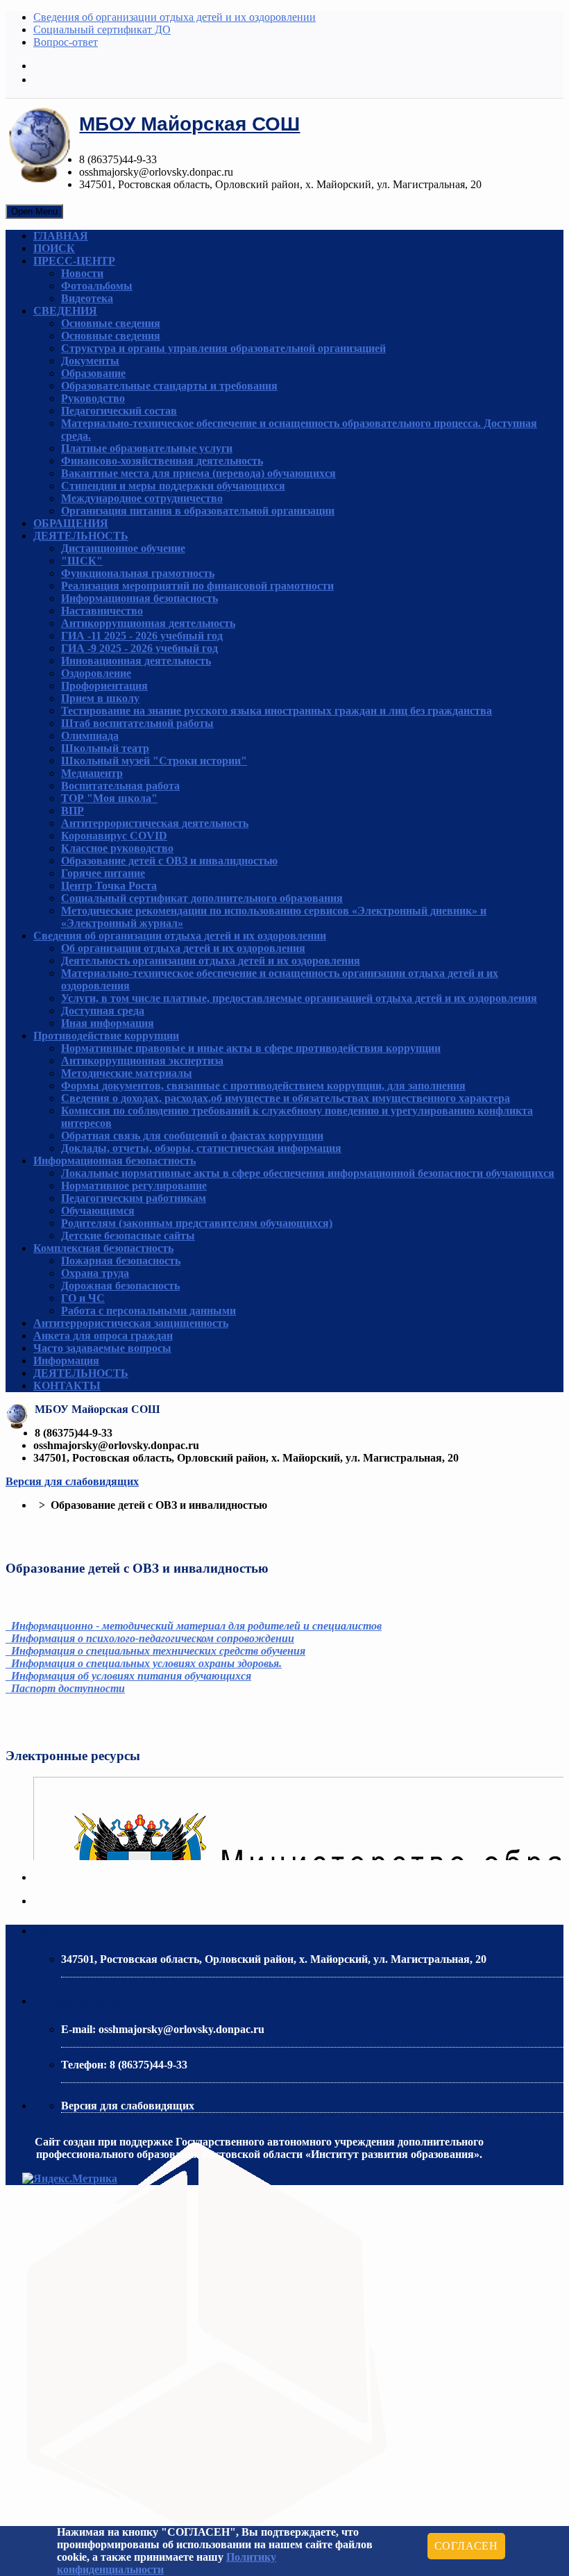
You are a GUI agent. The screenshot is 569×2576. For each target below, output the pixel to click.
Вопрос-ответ (66, 42)
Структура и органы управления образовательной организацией (223, 348)
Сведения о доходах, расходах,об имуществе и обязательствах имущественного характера (286, 1098)
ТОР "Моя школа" (109, 798)
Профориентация (104, 686)
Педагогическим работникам (134, 1198)
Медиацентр (92, 773)
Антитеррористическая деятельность (155, 823)
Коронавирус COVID (114, 836)
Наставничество (102, 611)
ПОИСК (54, 248)
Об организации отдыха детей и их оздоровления (183, 948)
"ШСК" (82, 561)
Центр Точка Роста (109, 886)
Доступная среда (103, 1011)
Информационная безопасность (139, 598)
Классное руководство (117, 848)
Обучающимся (98, 1211)
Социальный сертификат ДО (102, 30)
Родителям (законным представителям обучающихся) (197, 1223)
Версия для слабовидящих (72, 1481)
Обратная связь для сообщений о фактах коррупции (192, 1136)
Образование (93, 373)
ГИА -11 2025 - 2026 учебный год (142, 636)
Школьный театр (105, 748)
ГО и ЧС (83, 1298)
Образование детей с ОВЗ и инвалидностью (169, 861)
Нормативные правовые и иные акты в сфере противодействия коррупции (251, 1048)
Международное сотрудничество (142, 498)
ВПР (73, 811)
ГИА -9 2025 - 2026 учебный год (139, 648)
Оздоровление (96, 673)
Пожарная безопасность (121, 1261)
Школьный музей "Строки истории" (154, 761)
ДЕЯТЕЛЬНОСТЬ (81, 536)
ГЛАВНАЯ (61, 236)
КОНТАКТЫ (67, 1386)
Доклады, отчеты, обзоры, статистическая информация (201, 1148)
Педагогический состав (119, 411)
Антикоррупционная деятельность (148, 623)
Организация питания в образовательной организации (198, 511)
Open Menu (34, 211)
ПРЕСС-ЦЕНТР (74, 261)
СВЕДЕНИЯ (65, 311)
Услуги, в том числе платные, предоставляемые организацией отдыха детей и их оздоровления (299, 998)
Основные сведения (111, 323)
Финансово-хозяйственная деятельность (162, 461)
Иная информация (108, 1023)
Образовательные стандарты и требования (169, 386)
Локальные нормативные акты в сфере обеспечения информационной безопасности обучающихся (308, 1173)
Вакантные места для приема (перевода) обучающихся (198, 473)
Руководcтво (93, 398)
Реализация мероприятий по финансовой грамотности (197, 586)
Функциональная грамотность (138, 573)
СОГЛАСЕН (466, 2546)
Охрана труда (95, 1273)
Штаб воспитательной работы (137, 723)
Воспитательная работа (120, 786)
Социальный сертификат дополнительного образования (202, 898)
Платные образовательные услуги (147, 448)
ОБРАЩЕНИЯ (71, 523)
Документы (90, 361)
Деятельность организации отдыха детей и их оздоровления (211, 961)
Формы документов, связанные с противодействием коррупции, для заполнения (263, 1086)
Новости (82, 273)
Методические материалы (127, 1073)
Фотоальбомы (97, 286)
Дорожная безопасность (120, 1286)
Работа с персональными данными (148, 1311)
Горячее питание (103, 873)
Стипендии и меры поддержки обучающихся (173, 486)
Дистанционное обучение (123, 548)
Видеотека (87, 298)
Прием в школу (100, 698)
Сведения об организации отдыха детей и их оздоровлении (175, 17)
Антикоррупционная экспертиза (142, 1061)
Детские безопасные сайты (128, 1236)
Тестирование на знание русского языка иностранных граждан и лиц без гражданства (277, 711)
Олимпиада (90, 736)
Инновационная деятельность (136, 661)
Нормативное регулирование (134, 1186)
